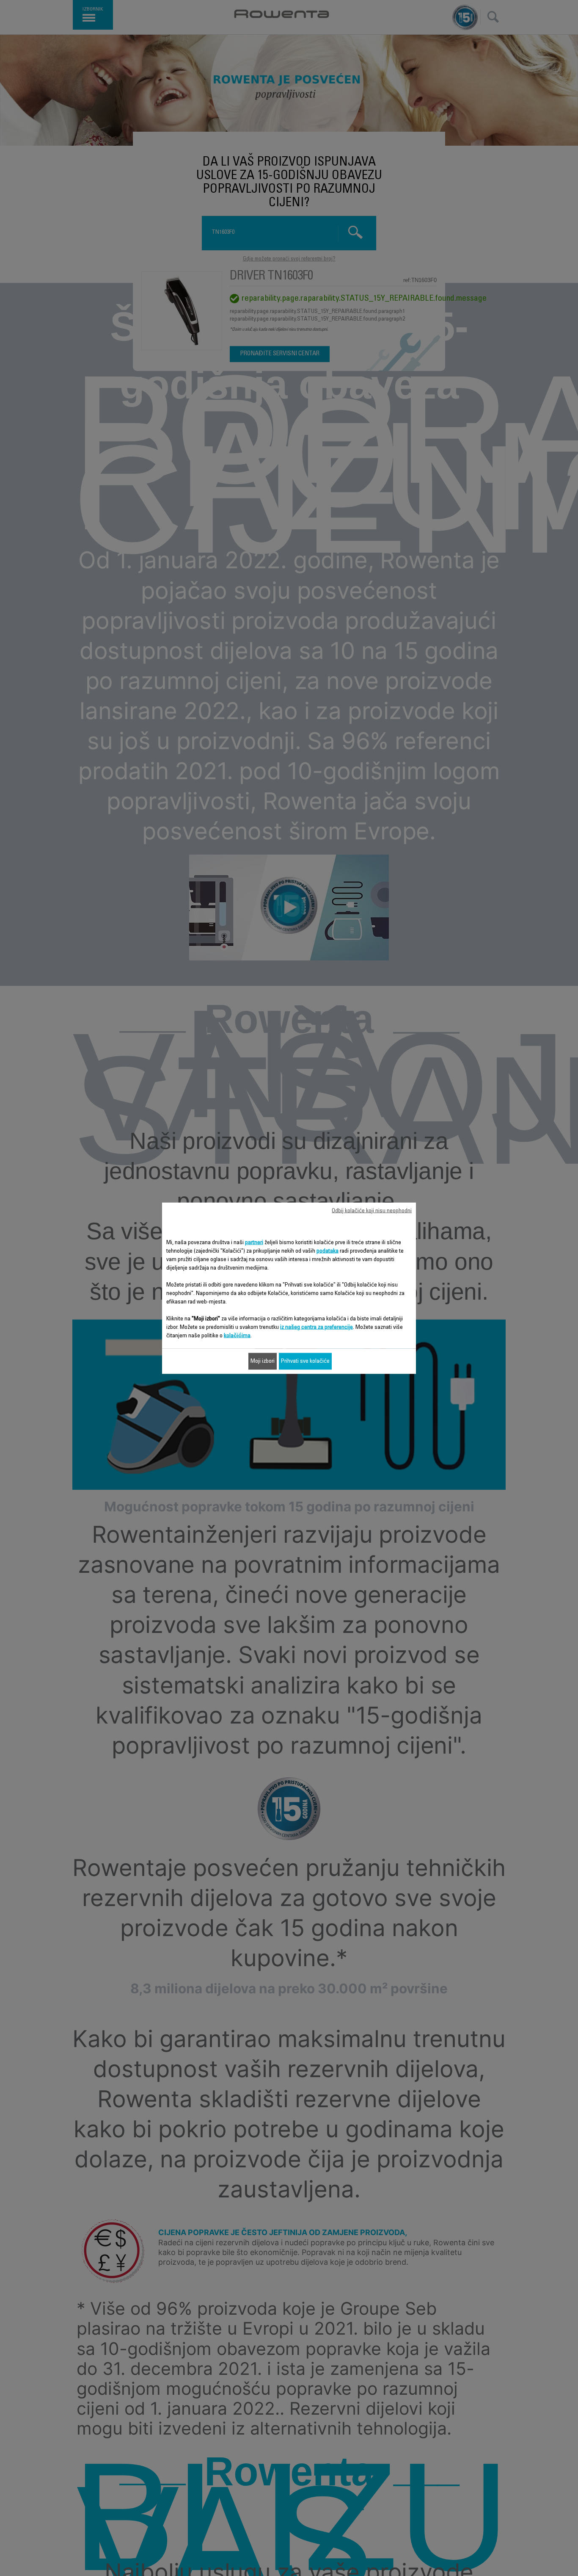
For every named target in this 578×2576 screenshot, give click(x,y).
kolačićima (237, 1336)
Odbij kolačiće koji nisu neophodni (372, 1211)
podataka (328, 1251)
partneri (254, 1242)
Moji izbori (263, 1361)
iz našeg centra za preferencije (317, 1327)
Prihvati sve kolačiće (305, 1361)
